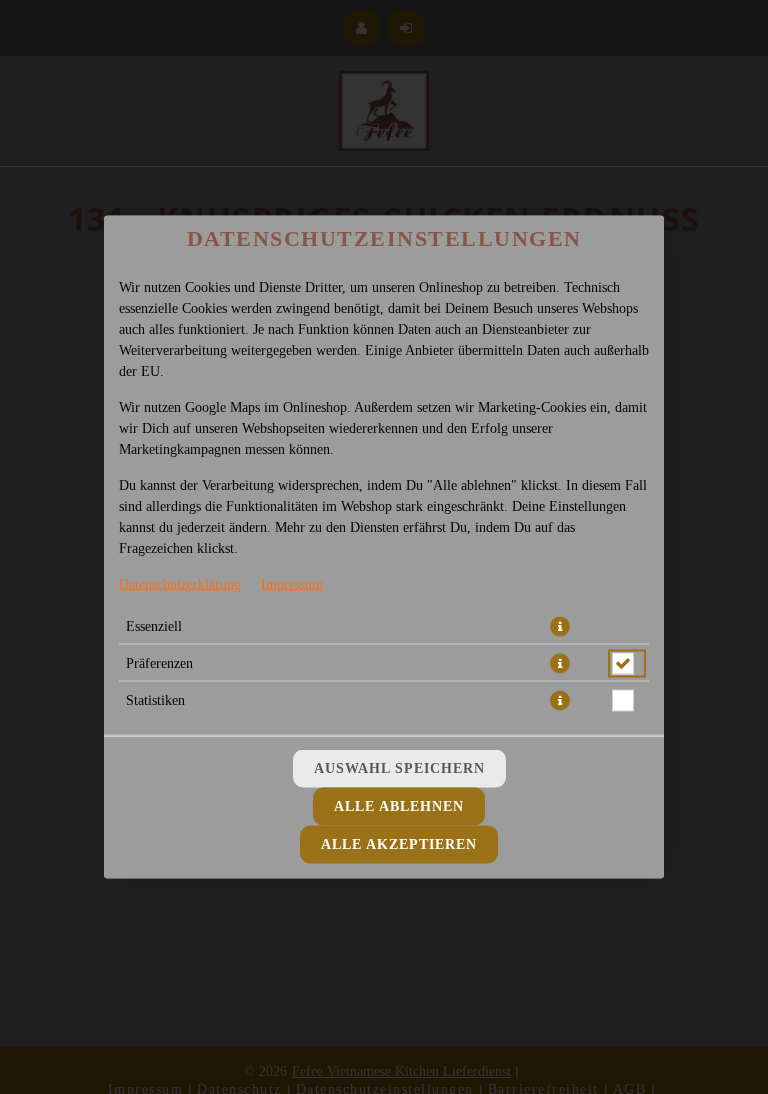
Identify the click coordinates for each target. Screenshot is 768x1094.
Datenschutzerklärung (180, 584)
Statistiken (155, 700)
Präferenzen (159, 663)
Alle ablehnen (399, 806)
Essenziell (154, 626)
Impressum (292, 584)
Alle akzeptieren (399, 844)
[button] (560, 627)
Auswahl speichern (399, 768)
